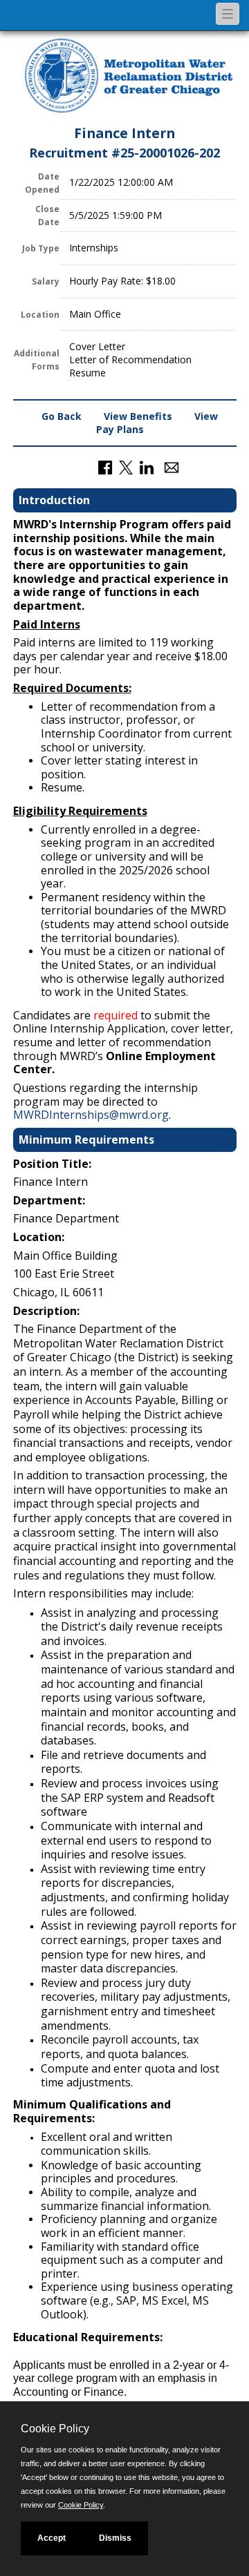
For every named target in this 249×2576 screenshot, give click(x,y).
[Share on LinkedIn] (147, 467)
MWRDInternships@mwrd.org (91, 1115)
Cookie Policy (81, 2505)
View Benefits (138, 416)
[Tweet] (126, 467)
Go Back (62, 416)
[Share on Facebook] (105, 467)
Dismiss (115, 2538)
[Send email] (172, 467)
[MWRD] (129, 77)
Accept (52, 2538)
